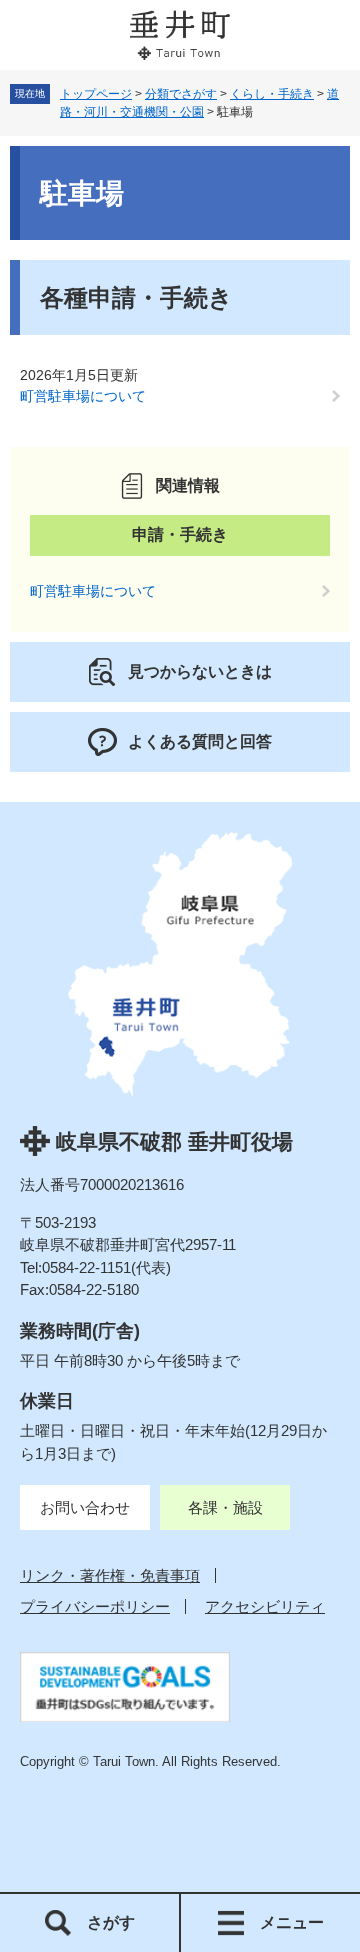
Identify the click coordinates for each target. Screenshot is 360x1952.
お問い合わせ (85, 1507)
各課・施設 (225, 1507)
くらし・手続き (272, 94)
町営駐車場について (83, 396)
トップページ (96, 94)
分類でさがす (181, 94)
